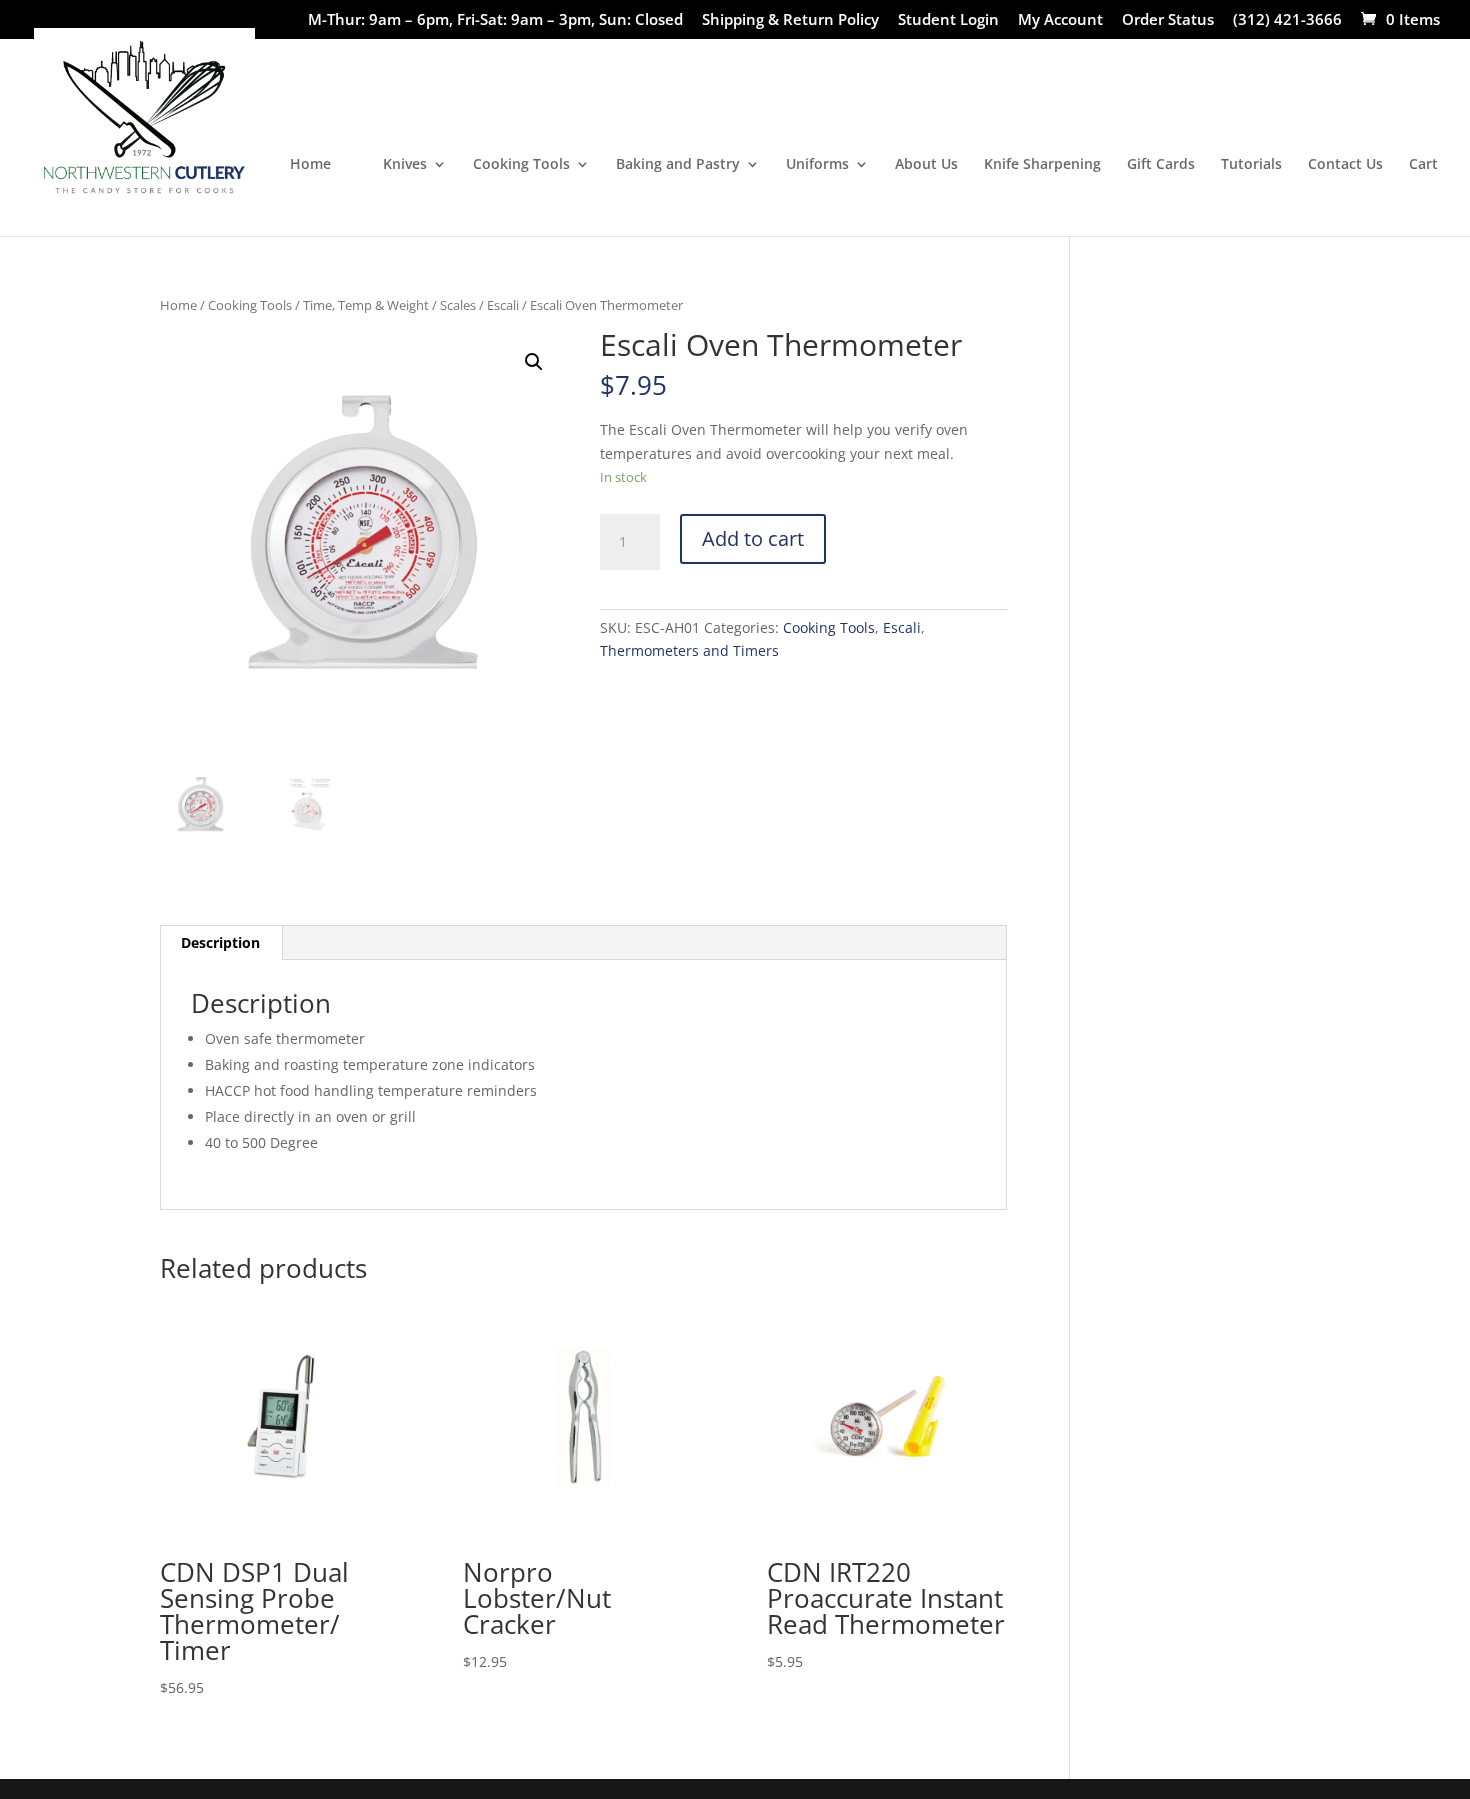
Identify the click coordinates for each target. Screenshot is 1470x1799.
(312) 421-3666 (1287, 20)
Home (310, 165)
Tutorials (1251, 165)
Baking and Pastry (678, 165)
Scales (458, 305)
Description (220, 942)
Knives (405, 165)
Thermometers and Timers (689, 650)
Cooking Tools (521, 165)
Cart (1423, 165)
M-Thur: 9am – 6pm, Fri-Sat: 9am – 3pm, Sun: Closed (495, 20)
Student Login (948, 20)
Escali (503, 305)
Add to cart (753, 538)
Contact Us (1345, 165)
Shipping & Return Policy (790, 20)
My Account (1060, 20)
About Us (926, 165)
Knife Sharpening (1042, 165)
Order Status (1168, 20)
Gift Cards (1161, 165)
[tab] (221, 943)
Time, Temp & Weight (366, 305)
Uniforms (817, 165)
